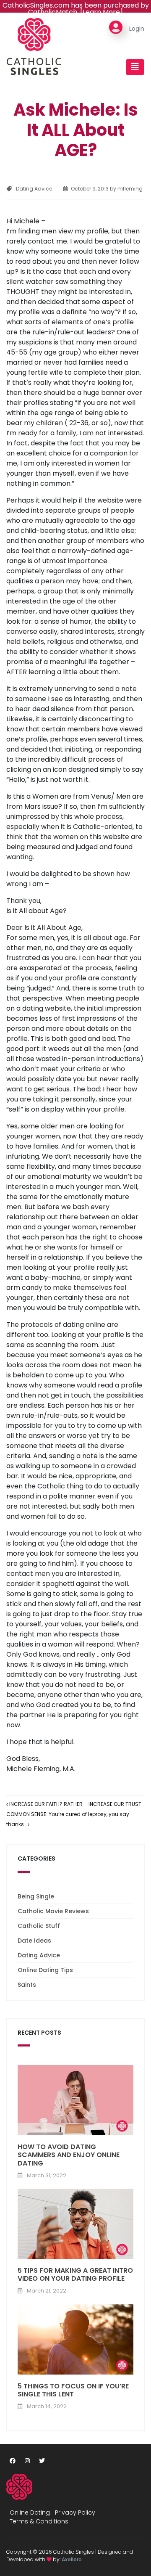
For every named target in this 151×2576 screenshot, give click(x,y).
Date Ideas (34, 1941)
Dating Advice (34, 189)
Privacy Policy (75, 2512)
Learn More (101, 12)
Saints (27, 1985)
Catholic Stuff (39, 1926)
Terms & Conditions (39, 2521)
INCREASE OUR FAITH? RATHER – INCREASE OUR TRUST (75, 1804)
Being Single (36, 1896)
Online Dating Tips (45, 1970)
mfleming (129, 189)
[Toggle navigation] (135, 67)
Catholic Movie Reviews (53, 1911)
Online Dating (30, 2512)
